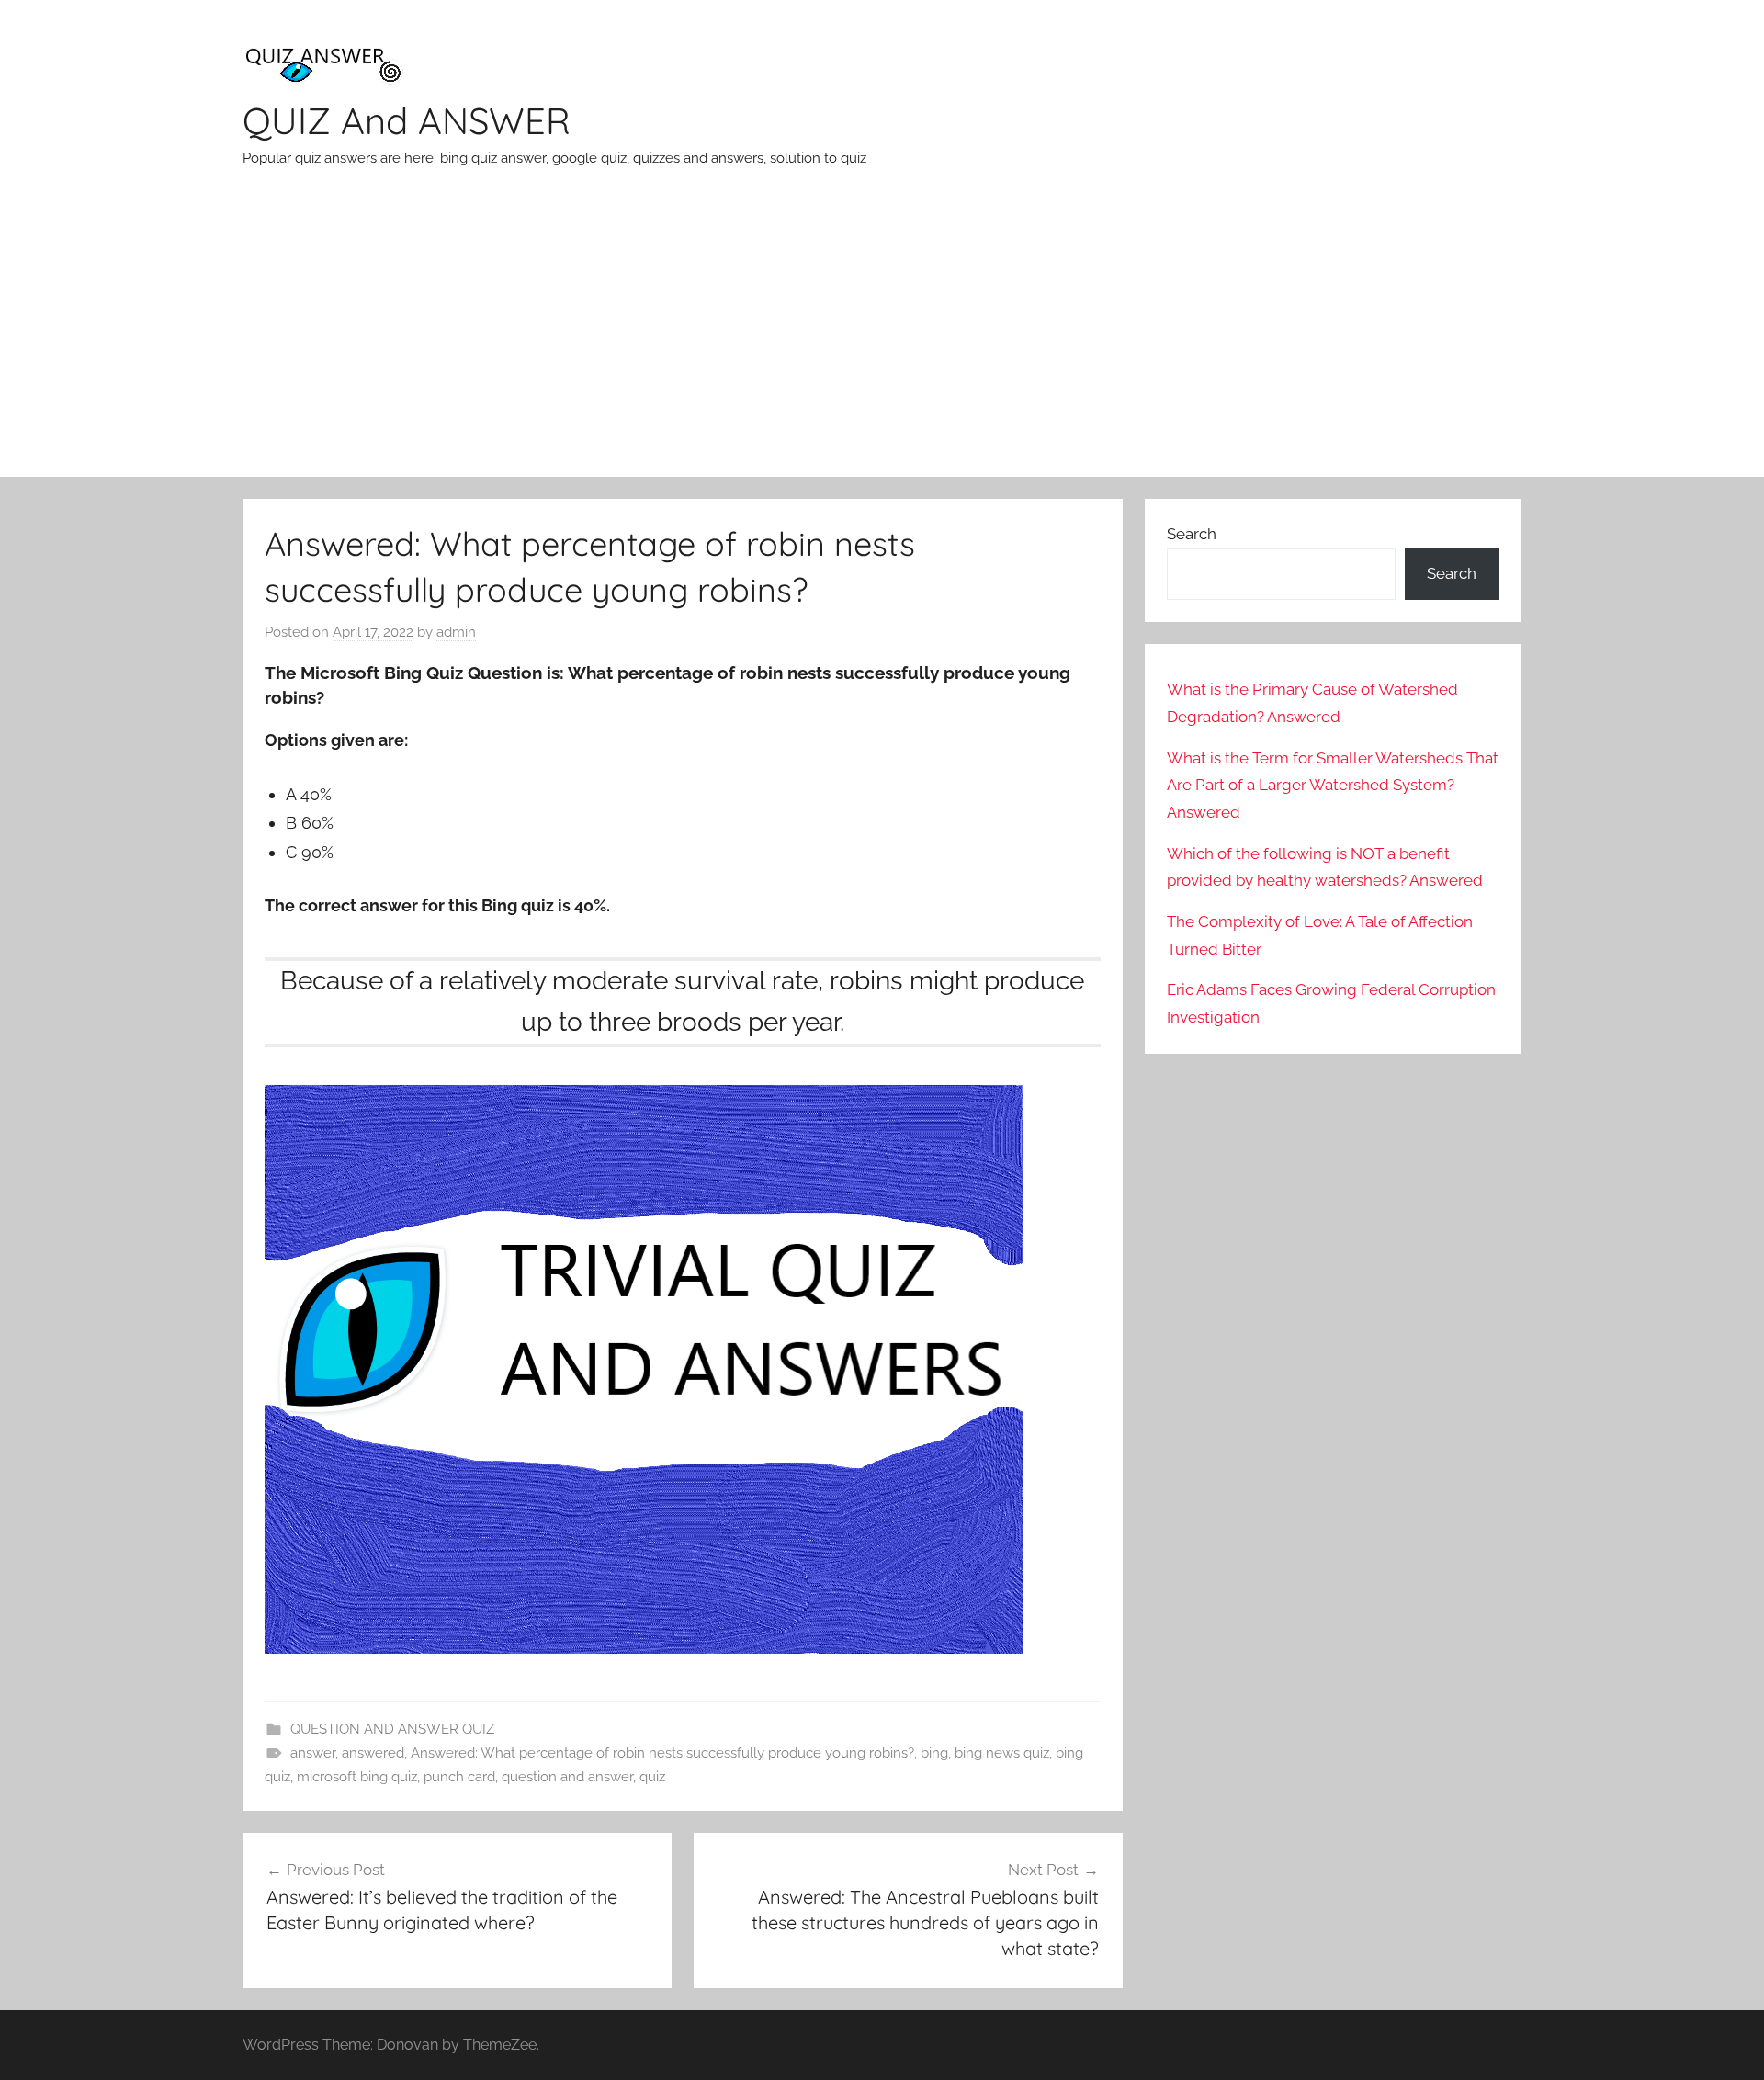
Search (1192, 534)
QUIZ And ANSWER (407, 120)
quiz (652, 1777)
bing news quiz (1002, 1753)
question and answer (567, 1777)
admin (456, 632)
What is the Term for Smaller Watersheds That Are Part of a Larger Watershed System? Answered (1333, 786)
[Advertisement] (882, 339)
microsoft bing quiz (357, 1777)
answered (373, 1753)
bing (934, 1753)
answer (313, 1753)
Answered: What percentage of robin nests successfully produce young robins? (662, 1753)
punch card (459, 1777)
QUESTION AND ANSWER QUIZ (392, 1729)
